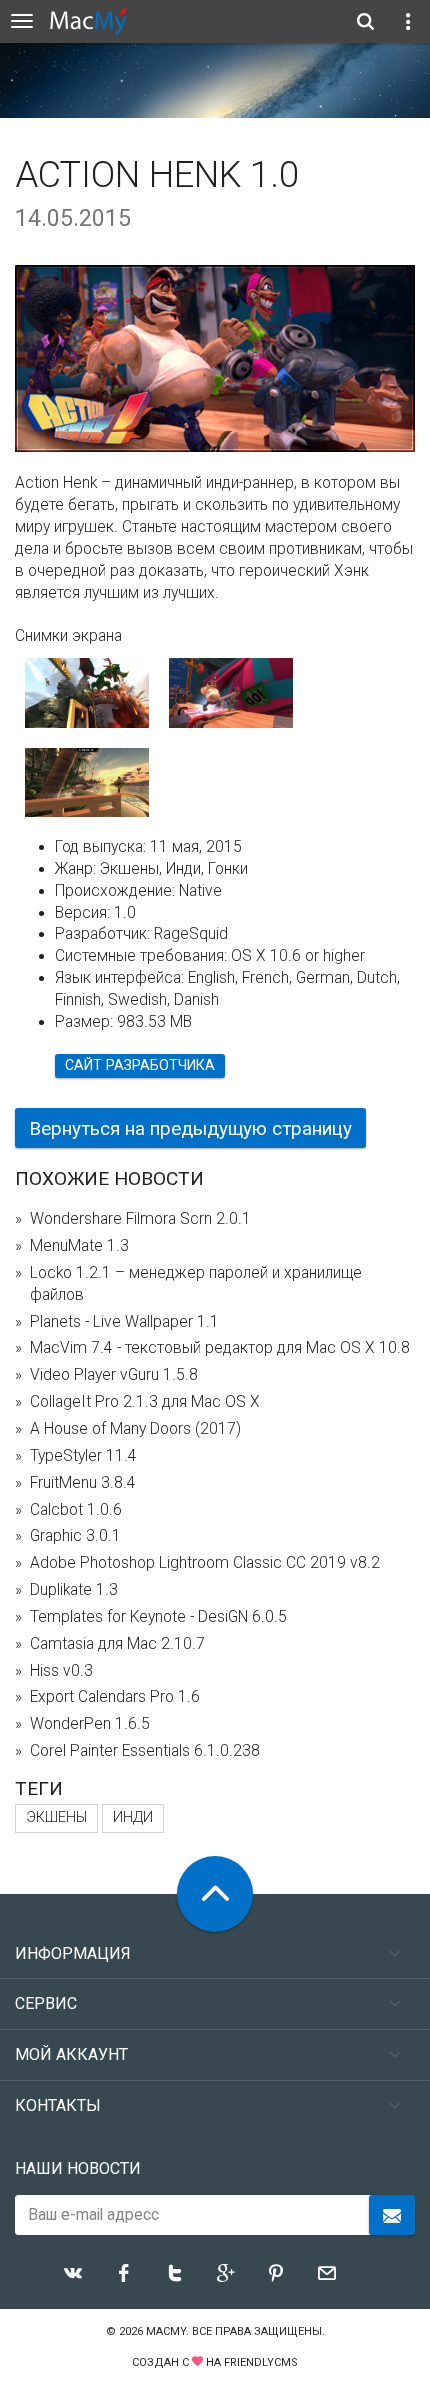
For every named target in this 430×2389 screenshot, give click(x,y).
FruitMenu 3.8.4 (83, 1483)
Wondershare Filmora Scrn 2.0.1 (140, 1219)
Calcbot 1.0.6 (76, 1510)
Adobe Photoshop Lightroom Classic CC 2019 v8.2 (205, 1563)
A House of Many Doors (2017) (135, 1429)
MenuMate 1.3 (79, 1246)
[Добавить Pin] (276, 2273)
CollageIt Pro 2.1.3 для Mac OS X (145, 1402)
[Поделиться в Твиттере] (175, 2273)
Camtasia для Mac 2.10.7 (117, 1644)
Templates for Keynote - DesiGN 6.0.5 (158, 1617)
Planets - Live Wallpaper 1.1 (124, 1322)
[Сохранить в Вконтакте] (73, 2273)
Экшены (56, 1817)
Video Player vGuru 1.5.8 (114, 1375)
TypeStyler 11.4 (83, 1456)
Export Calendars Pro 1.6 (115, 1697)
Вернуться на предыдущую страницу (190, 1128)
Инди (133, 1817)
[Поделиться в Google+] (226, 2273)
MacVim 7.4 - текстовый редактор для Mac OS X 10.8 (220, 1348)
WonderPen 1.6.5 (90, 1724)
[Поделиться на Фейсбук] (124, 2273)
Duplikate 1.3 (74, 1590)
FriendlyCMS (261, 2362)
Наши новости (78, 2168)
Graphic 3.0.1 (75, 1536)
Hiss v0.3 (61, 1671)
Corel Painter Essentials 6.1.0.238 (145, 1751)
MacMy (166, 2331)
